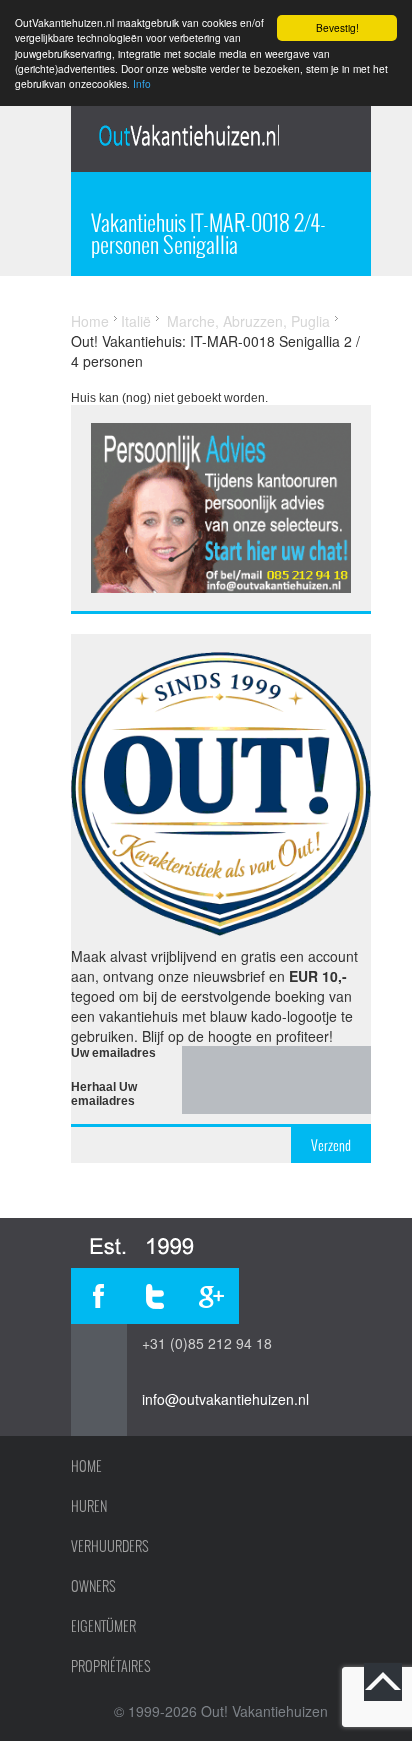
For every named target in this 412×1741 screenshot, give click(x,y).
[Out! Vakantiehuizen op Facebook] (99, 1296)
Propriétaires (111, 1666)
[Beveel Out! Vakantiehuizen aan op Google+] (211, 1296)
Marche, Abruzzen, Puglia (248, 321)
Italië (136, 321)
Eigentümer (103, 1626)
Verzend (331, 1145)
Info (142, 83)
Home (90, 321)
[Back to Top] (383, 1682)
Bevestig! (337, 27)
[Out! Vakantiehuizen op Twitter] (155, 1296)
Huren (89, 1506)
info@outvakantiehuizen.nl (225, 1399)
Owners (93, 1586)
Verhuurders (110, 1546)
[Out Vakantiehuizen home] (188, 135)
